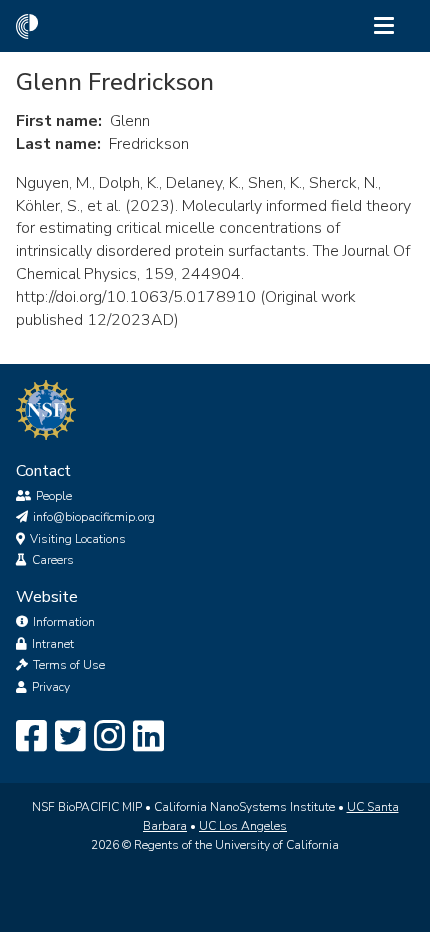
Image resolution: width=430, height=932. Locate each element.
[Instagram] (109, 737)
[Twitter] (70, 737)
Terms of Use (69, 665)
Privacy (51, 687)
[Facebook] (31, 737)
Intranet (53, 644)
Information (64, 622)
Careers (53, 560)
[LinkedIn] (148, 737)
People (54, 496)
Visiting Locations (78, 539)
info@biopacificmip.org (94, 517)
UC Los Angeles (243, 826)
